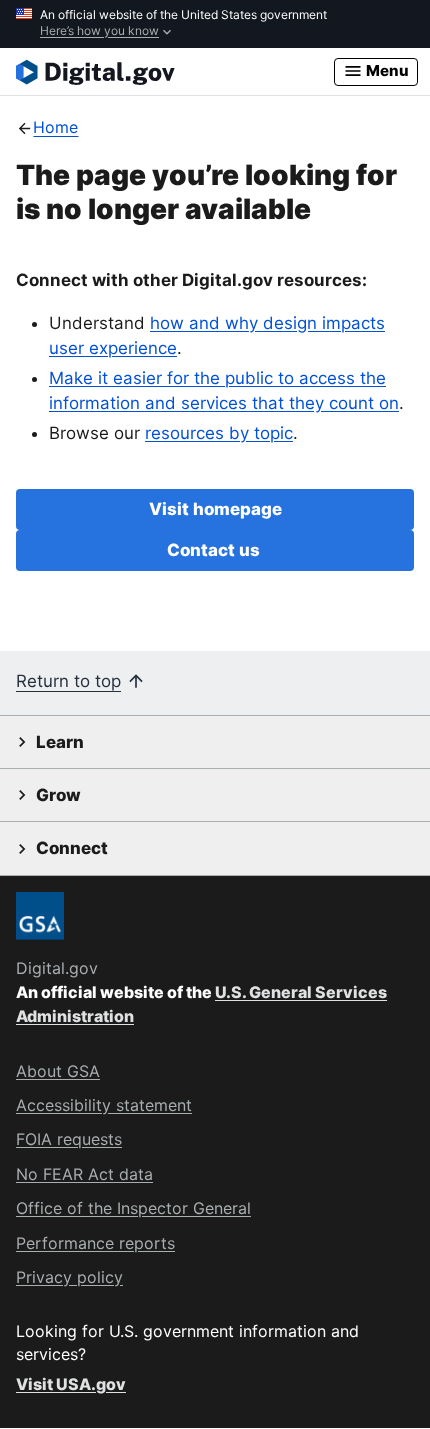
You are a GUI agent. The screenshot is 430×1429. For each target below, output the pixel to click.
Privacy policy (69, 1277)
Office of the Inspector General (133, 1208)
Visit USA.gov (71, 1384)
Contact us (215, 550)
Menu (386, 70)
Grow (58, 795)
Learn (60, 742)
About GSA (58, 1071)
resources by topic (219, 433)
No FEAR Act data (84, 1174)
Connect (72, 848)
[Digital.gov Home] (175, 72)
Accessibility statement (104, 1105)
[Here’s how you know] (215, 24)
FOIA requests (69, 1139)
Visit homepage (215, 509)
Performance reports (95, 1243)
